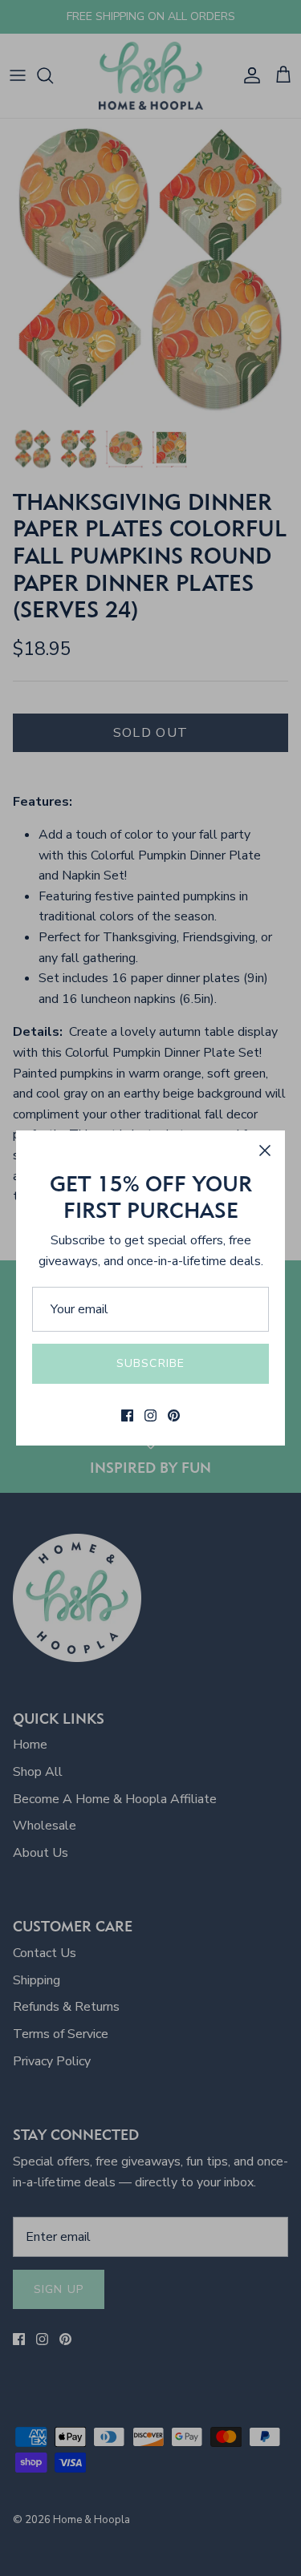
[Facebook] (127, 1415)
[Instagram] (150, 1415)
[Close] (265, 1151)
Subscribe (150, 1363)
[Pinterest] (174, 1415)
